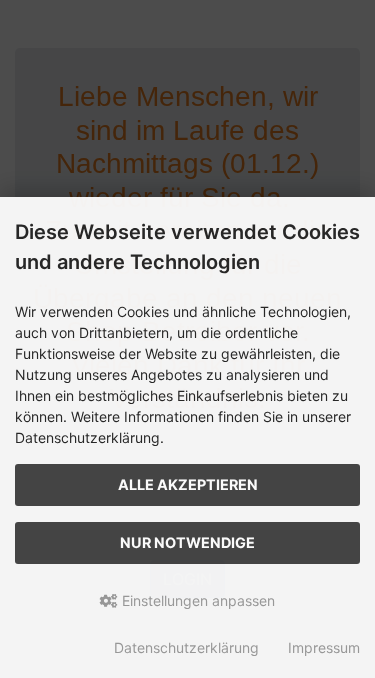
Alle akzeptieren (188, 484)
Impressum (324, 647)
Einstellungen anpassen (196, 600)
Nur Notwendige (187, 542)
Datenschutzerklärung (186, 647)
